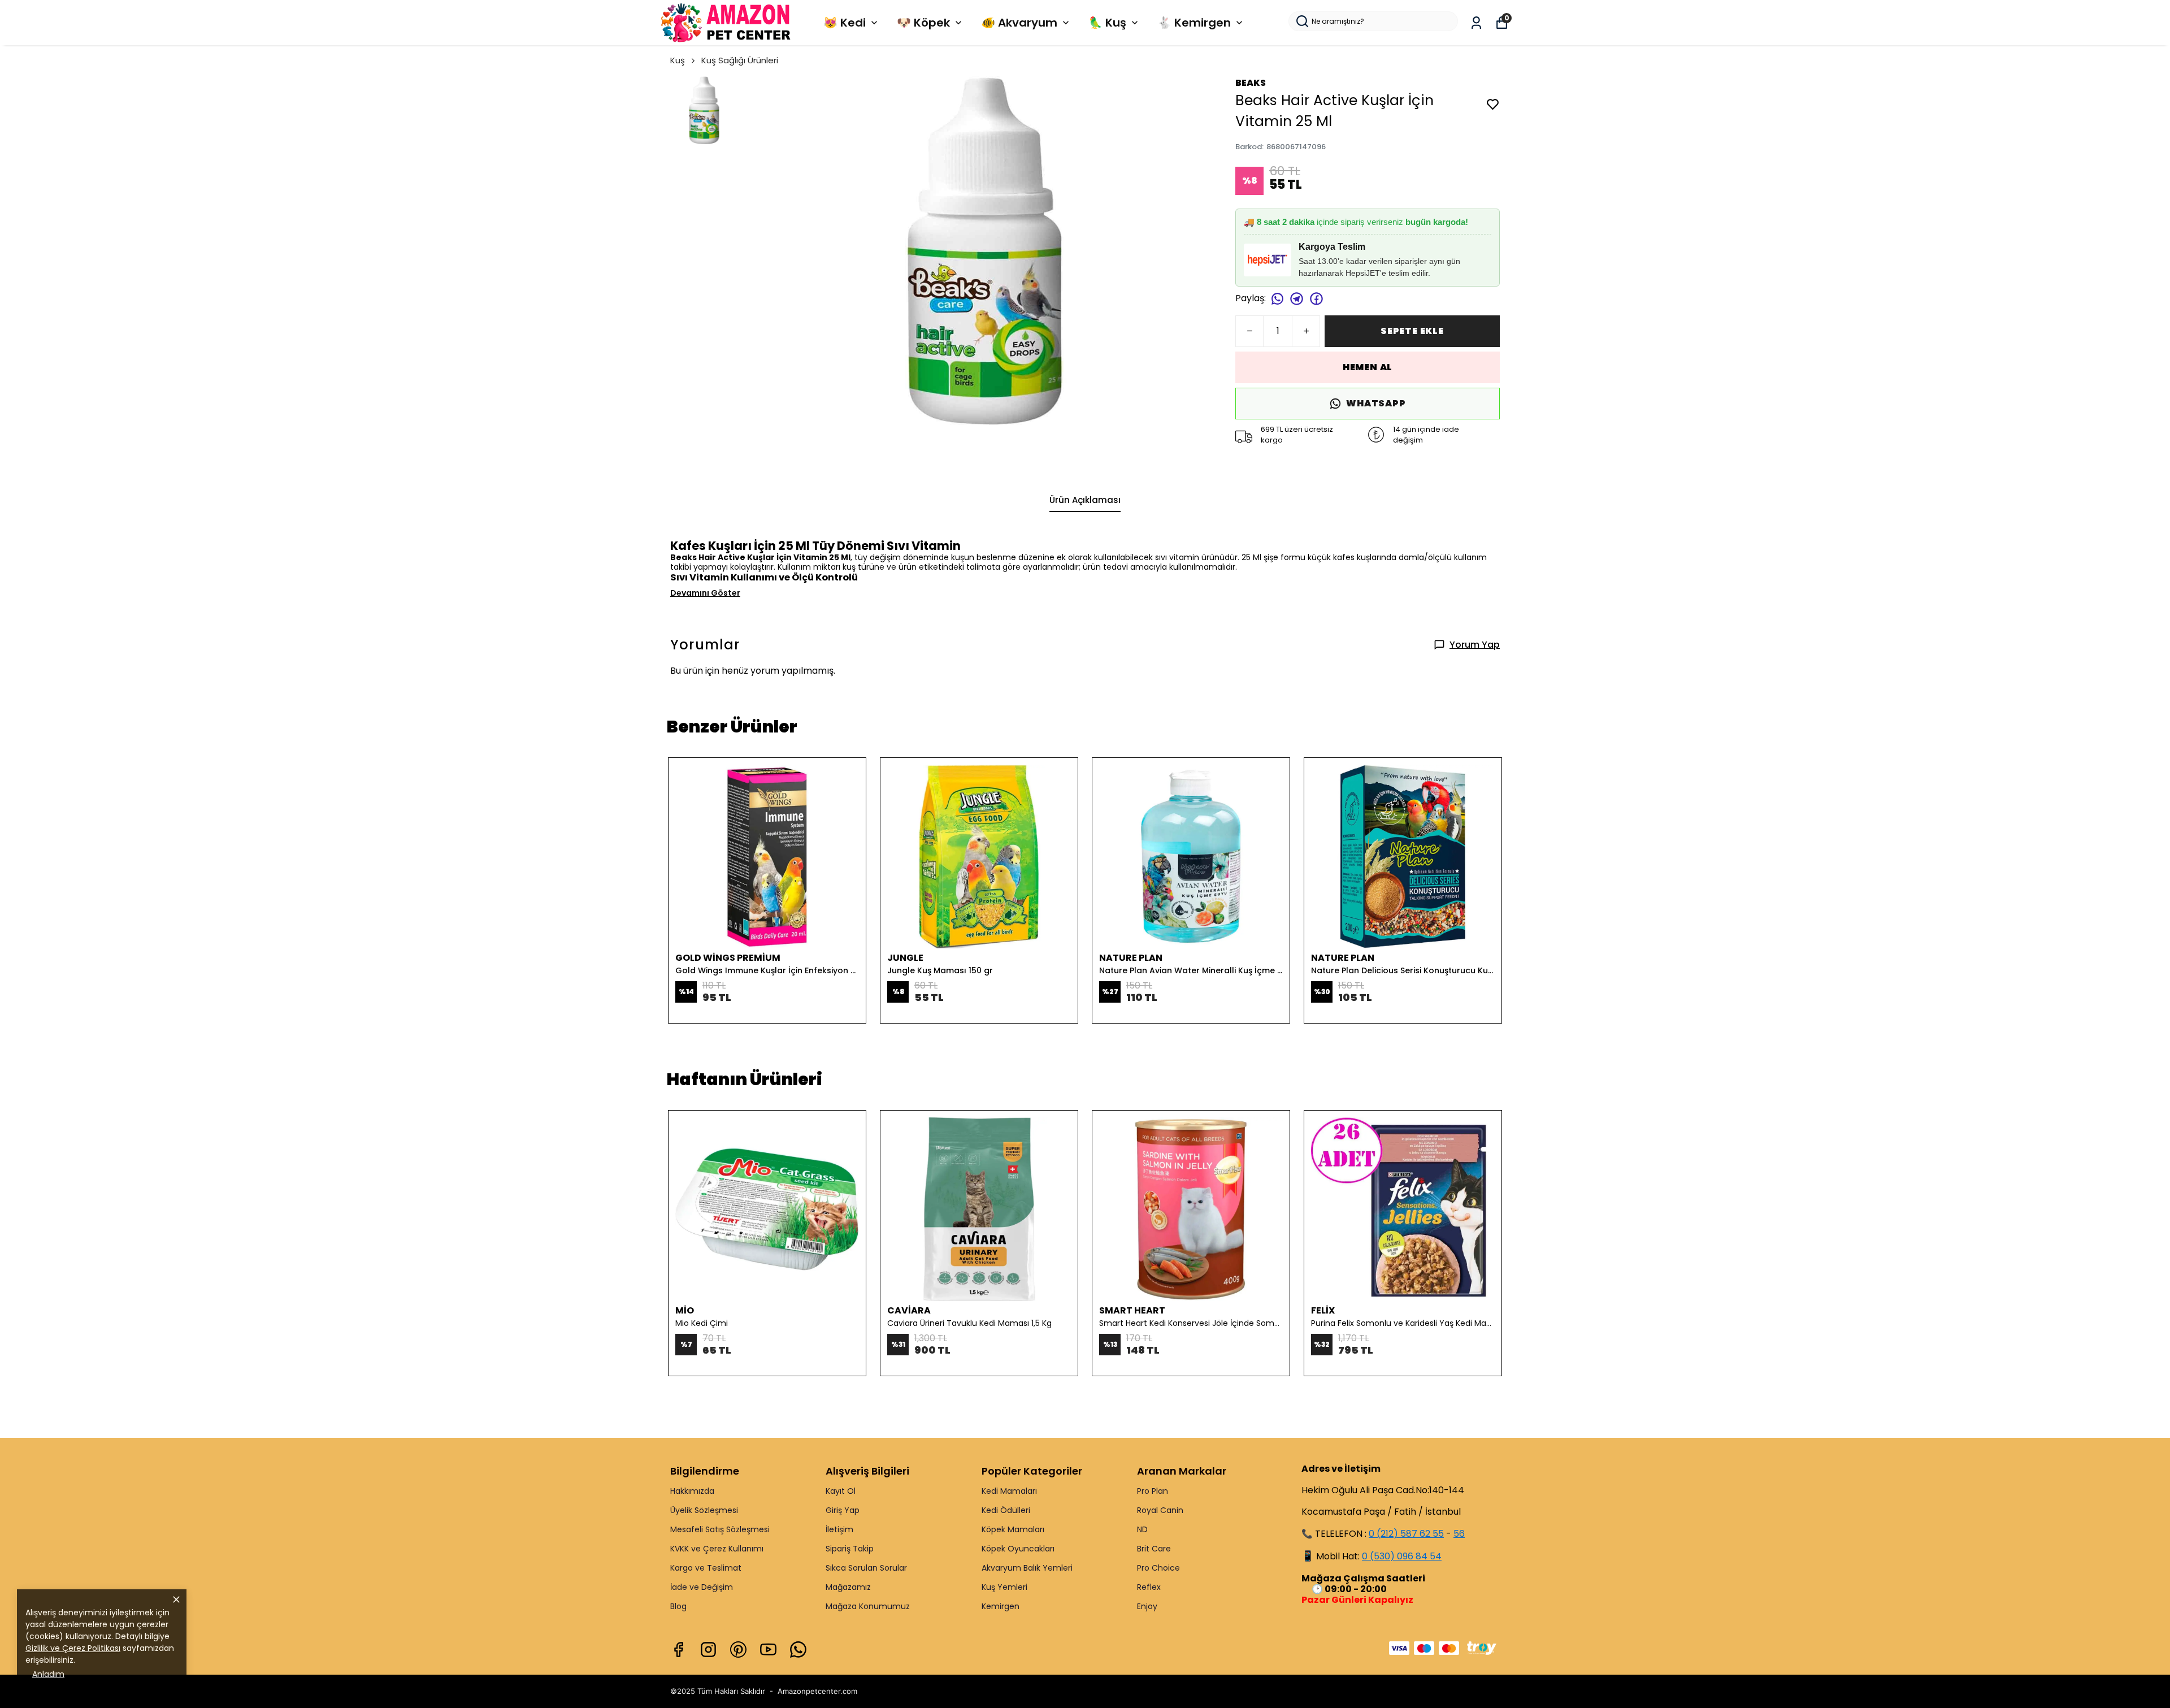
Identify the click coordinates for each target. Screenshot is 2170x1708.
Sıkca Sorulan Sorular (866, 1568)
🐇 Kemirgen (1194, 23)
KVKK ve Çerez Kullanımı (717, 1549)
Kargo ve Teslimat (706, 1568)
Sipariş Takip (850, 1549)
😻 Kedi (845, 23)
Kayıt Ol (841, 1491)
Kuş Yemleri (1004, 1587)
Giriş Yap (843, 1510)
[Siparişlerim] (1476, 23)
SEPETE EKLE (1412, 331)
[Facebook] (678, 1650)
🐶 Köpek (923, 23)
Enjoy (1147, 1606)
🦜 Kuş (1107, 23)
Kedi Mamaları (1009, 1491)
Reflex (1149, 1587)
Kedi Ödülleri (1006, 1510)
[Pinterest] (738, 1650)
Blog (678, 1606)
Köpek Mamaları (1013, 1529)
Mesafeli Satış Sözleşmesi (720, 1529)
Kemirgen (1001, 1606)
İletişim (839, 1529)
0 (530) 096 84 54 (1402, 1556)
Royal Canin (1160, 1510)
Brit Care (1154, 1549)
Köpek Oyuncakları (1018, 1549)
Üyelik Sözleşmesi (704, 1510)
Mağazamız (848, 1587)
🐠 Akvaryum (1019, 23)
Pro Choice (1158, 1568)
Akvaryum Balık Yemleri (1027, 1568)
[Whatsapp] (798, 1650)
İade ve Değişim (702, 1587)
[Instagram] (708, 1650)
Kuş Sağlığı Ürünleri (740, 60)
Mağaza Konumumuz (868, 1606)
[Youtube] (768, 1650)
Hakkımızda (692, 1491)
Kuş (678, 60)
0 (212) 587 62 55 (1406, 1534)
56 (1459, 1534)
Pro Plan (1153, 1491)
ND (1142, 1529)
